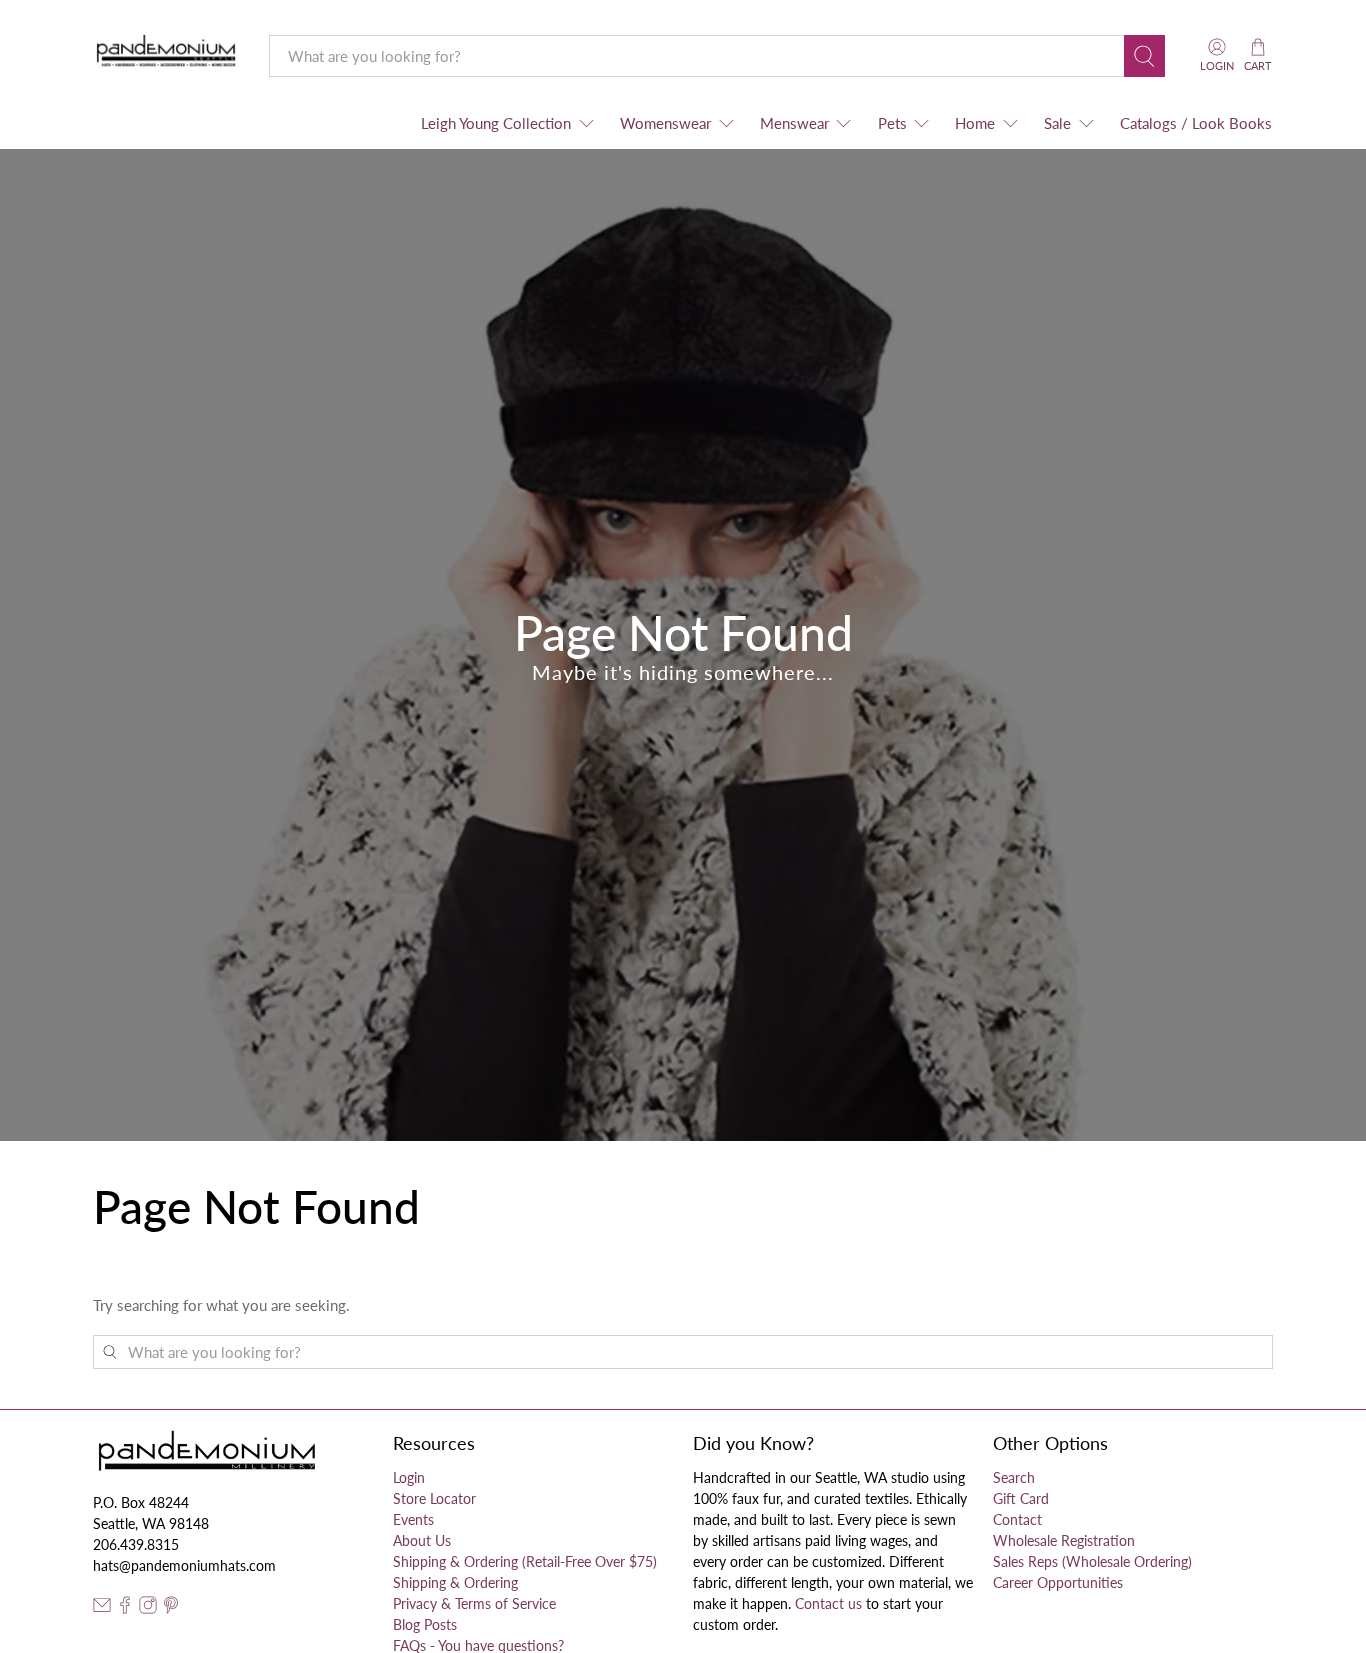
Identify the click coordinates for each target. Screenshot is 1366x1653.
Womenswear (665, 123)
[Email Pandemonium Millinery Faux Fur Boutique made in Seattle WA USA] (102, 1608)
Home (975, 123)
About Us (422, 1540)
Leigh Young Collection (496, 123)
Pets (892, 123)
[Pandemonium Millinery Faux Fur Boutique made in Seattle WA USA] (166, 55)
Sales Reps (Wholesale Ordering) (1092, 1561)
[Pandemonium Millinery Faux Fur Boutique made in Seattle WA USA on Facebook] (125, 1608)
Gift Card (1021, 1498)
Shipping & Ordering (455, 1582)
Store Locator (434, 1498)
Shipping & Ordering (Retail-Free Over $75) (525, 1561)
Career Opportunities (1058, 1582)
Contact (1017, 1519)
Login (409, 1477)
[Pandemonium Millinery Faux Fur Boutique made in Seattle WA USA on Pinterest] (171, 1608)
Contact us (828, 1603)
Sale (1057, 123)
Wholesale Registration (1064, 1540)
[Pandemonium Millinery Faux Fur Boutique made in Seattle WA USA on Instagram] (148, 1608)
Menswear (794, 123)
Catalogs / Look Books (1196, 123)
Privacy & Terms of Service (474, 1603)
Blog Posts (425, 1624)
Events (413, 1519)
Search (1014, 1477)
